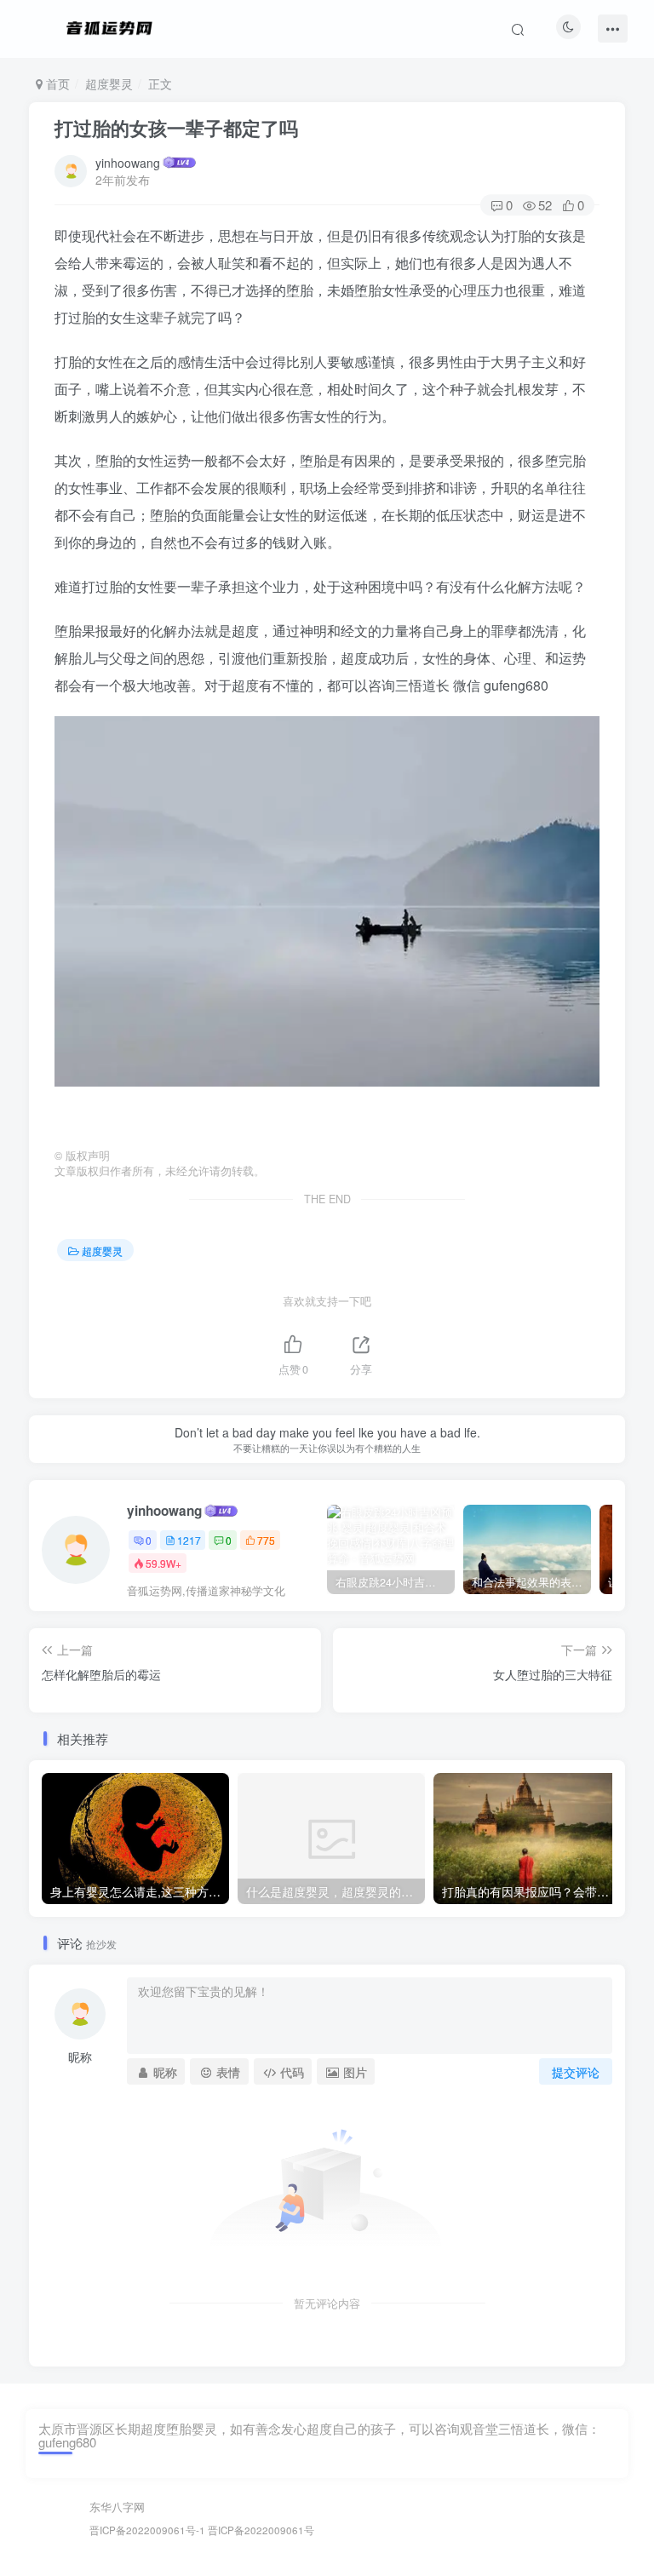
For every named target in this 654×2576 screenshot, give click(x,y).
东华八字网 (117, 2507)
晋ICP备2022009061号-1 (147, 2530)
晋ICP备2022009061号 (261, 2530)
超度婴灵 (109, 83)
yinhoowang (128, 163)
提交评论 (576, 2072)
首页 (56, 83)
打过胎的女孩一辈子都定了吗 (176, 128)
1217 (189, 1540)
